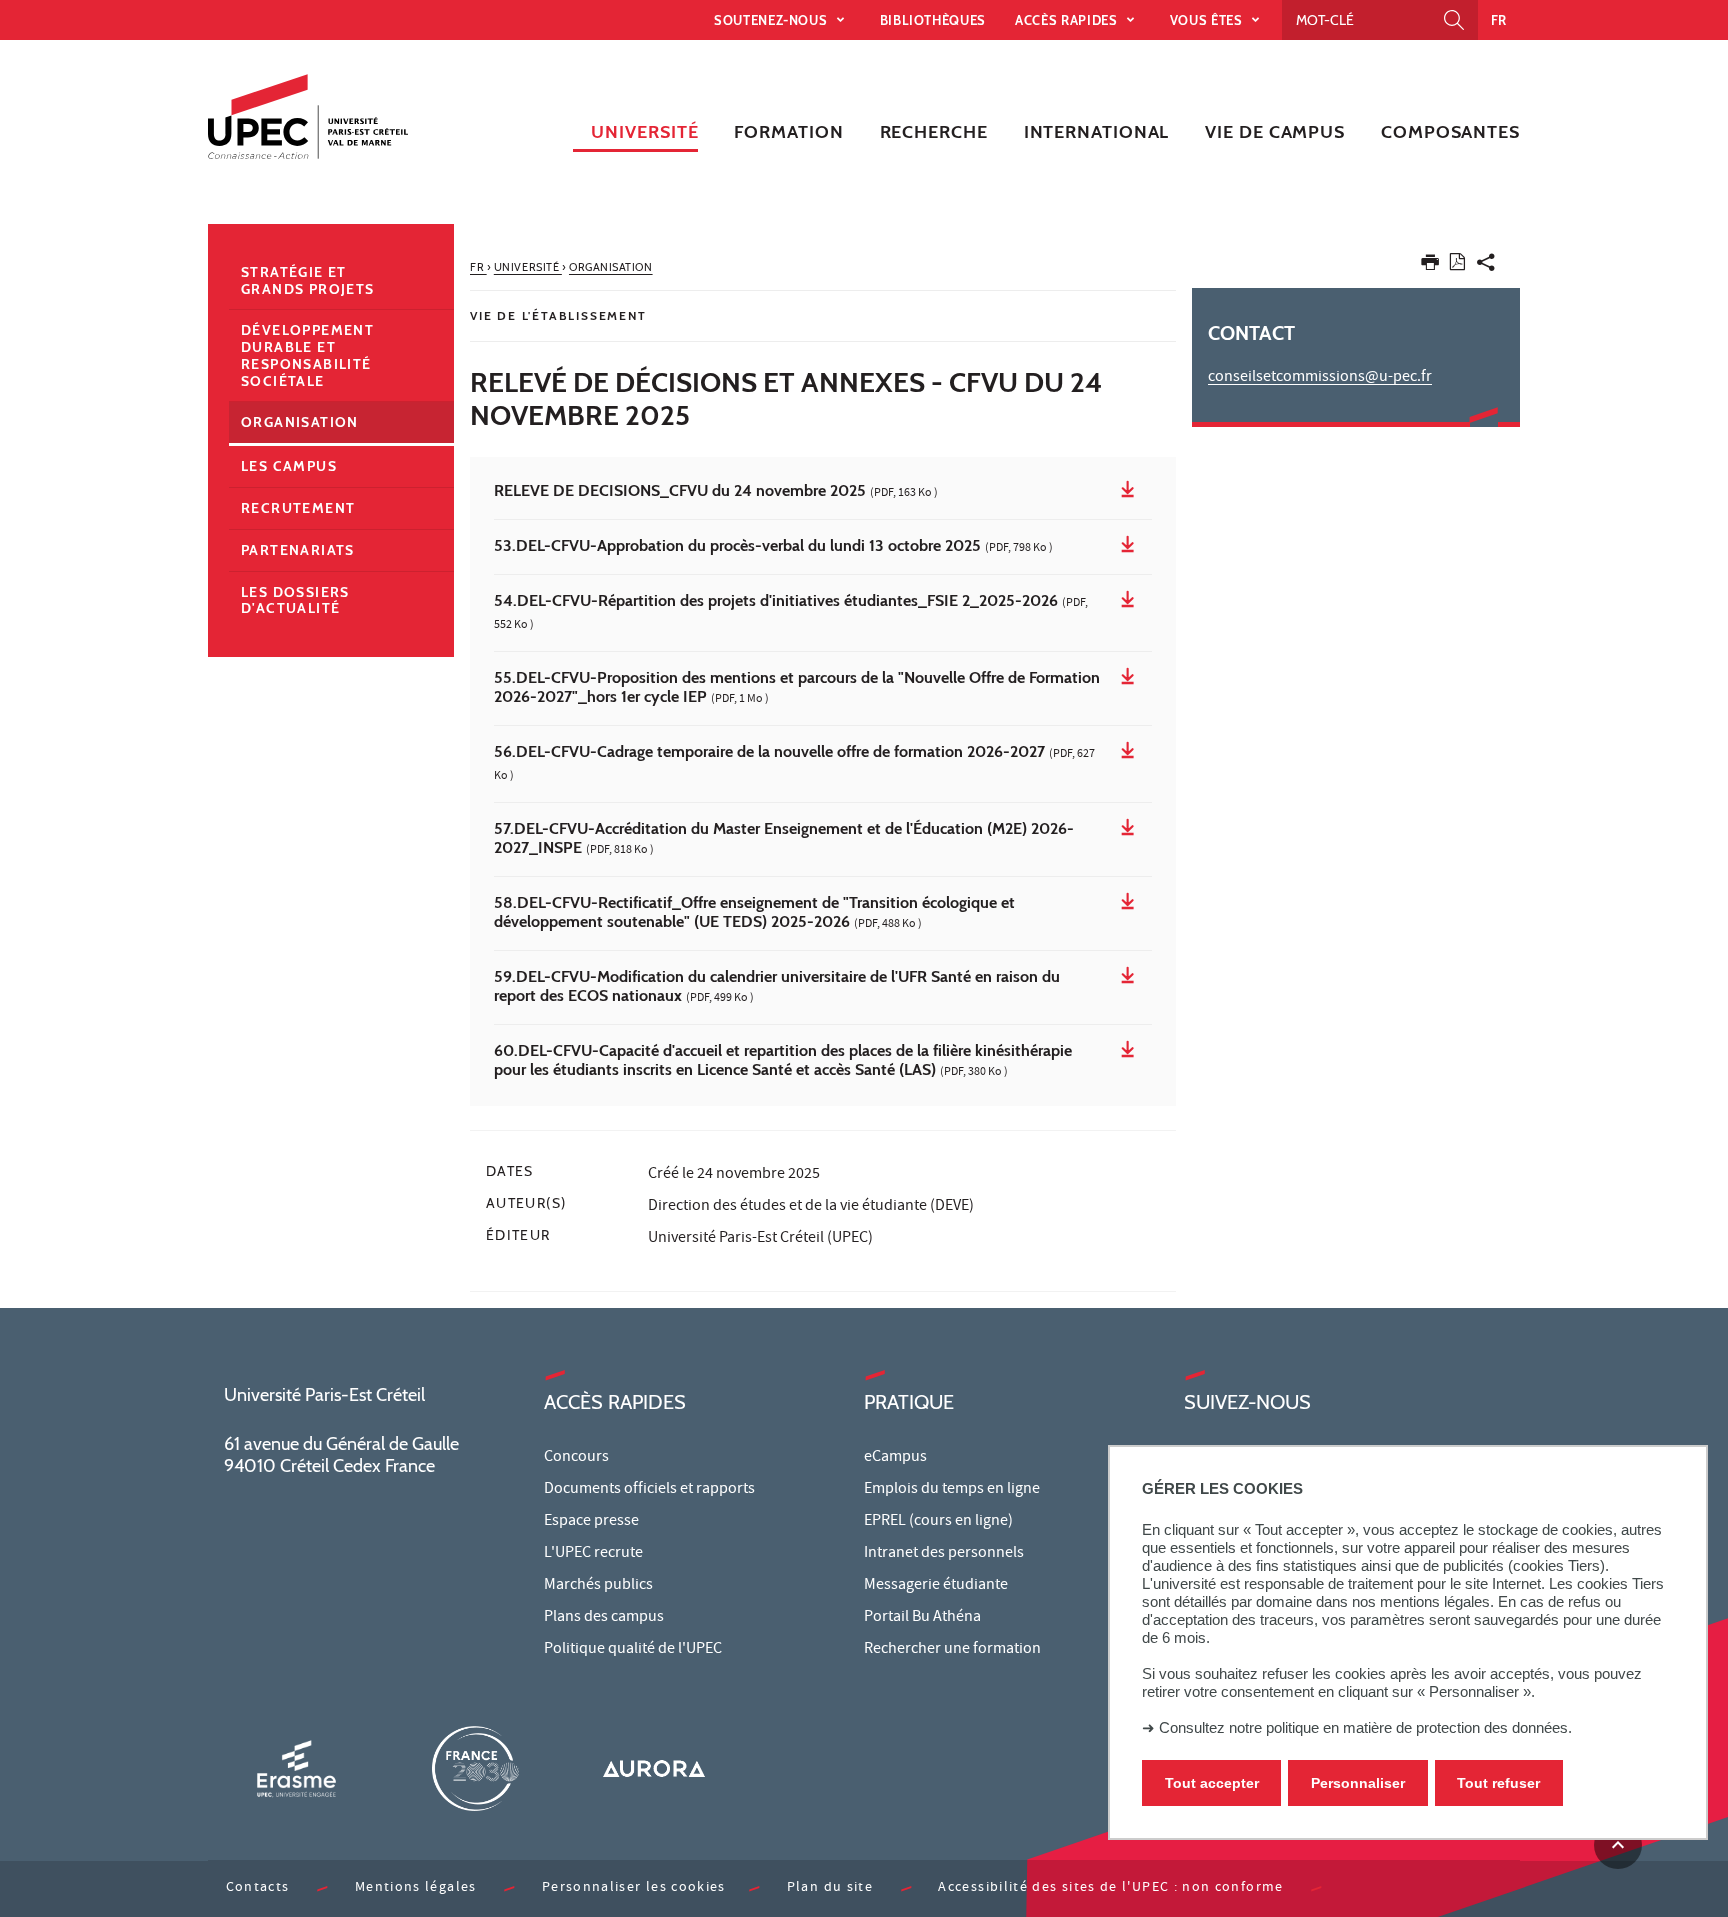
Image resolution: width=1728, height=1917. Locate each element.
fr (1499, 20)
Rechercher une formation (952, 1650)
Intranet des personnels (944, 1554)
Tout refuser (1498, 1783)
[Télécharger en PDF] (1457, 265)
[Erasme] (296, 1768)
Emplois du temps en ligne (952, 1490)
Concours (576, 1458)
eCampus (895, 1458)
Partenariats (298, 550)
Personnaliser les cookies (634, 1888)
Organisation (300, 422)
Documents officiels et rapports (649, 1490)
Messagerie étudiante (936, 1586)
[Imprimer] (1430, 266)
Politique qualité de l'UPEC (633, 1650)
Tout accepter (1212, 1783)
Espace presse (591, 1522)
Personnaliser (1358, 1783)
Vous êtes (1208, 20)
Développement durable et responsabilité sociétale (307, 355)
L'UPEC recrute (593, 1554)
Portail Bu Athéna (922, 1618)
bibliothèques (933, 20)
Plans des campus (604, 1618)
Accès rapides (1068, 20)
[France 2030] (475, 1768)
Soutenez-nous (772, 20)
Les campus (289, 466)
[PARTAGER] (1486, 266)
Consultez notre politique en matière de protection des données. (1365, 1727)
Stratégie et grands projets (308, 280)
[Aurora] (654, 1768)
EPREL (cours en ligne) (938, 1522)
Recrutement (298, 508)
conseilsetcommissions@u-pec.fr (1320, 378)
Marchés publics (598, 1586)
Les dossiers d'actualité (295, 600)
